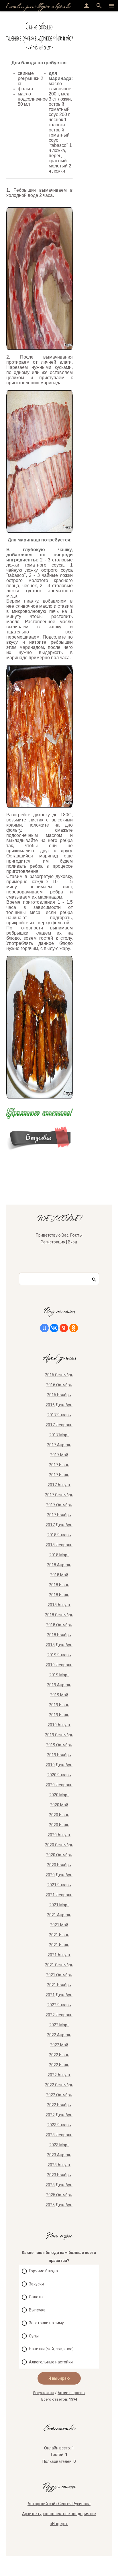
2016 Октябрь (59, 1385)
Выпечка (37, 2310)
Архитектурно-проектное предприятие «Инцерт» (59, 2519)
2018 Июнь (59, 1585)
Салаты (36, 2297)
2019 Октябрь (59, 1745)
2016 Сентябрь (59, 1375)
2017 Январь (59, 1415)
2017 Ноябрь (59, 1515)
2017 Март (59, 1435)
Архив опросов (71, 2393)
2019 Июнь (59, 1705)
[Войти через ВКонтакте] (54, 1328)
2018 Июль (59, 1595)
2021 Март (59, 1905)
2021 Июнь (59, 1935)
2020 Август (59, 1835)
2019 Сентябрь (59, 1735)
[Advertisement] (96, 40)
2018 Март (59, 1555)
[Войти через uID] (44, 1328)
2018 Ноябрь (59, 1635)
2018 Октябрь (59, 1625)
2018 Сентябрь (59, 1615)
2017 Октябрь (59, 1505)
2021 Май (59, 1925)
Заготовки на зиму (46, 2323)
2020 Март (59, 1795)
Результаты (44, 2393)
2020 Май (59, 1805)
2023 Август (59, 2165)
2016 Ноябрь (59, 1395)
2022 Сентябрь (59, 2085)
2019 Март (59, 1675)
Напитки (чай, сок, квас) (51, 2349)
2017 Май (59, 1455)
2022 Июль (59, 2065)
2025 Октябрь (59, 2195)
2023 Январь (59, 2125)
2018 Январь (59, 1535)
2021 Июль (59, 1945)
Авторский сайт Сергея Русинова (59, 2504)
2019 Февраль (59, 1665)
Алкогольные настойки (51, 2362)
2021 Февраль (59, 1895)
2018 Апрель (59, 1565)
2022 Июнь (59, 2055)
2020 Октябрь (59, 1855)
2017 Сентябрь (59, 1495)
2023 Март (59, 2145)
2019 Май (59, 1695)
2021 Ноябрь (59, 1985)
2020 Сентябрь (59, 1845)
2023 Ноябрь (59, 2175)
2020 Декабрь (59, 1875)
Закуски (36, 2284)
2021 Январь (59, 1885)
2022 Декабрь (59, 2115)
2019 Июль (59, 1715)
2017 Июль (59, 1475)
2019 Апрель (59, 1685)
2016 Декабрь (59, 1405)
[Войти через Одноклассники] (74, 1328)
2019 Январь (59, 1655)
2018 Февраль (59, 1545)
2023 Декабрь (59, 2185)
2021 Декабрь (59, 1995)
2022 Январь (59, 2005)
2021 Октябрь (59, 1975)
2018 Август (59, 1605)
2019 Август (59, 1725)
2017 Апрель (59, 1445)
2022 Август (59, 2075)
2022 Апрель (59, 2035)
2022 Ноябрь (59, 2105)
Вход (73, 1242)
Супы (34, 2336)
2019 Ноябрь (59, 1755)
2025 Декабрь (59, 2205)
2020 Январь (59, 1775)
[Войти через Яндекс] (64, 1328)
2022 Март (59, 2025)
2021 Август (59, 1955)
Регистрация (53, 1242)
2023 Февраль (59, 2135)
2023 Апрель (59, 2155)
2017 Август (59, 1485)
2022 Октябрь (59, 2095)
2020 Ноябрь (59, 1865)
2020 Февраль (59, 1785)
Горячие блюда (43, 2271)
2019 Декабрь (59, 1765)
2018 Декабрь (59, 1645)
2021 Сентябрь (59, 1965)
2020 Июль (59, 1825)
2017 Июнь (59, 1465)
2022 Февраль (59, 2015)
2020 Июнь (59, 1815)
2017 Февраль (59, 1425)
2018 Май (59, 1575)
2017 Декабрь (59, 1525)
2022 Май (59, 2045)
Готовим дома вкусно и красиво (38, 6)
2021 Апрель (59, 1915)
